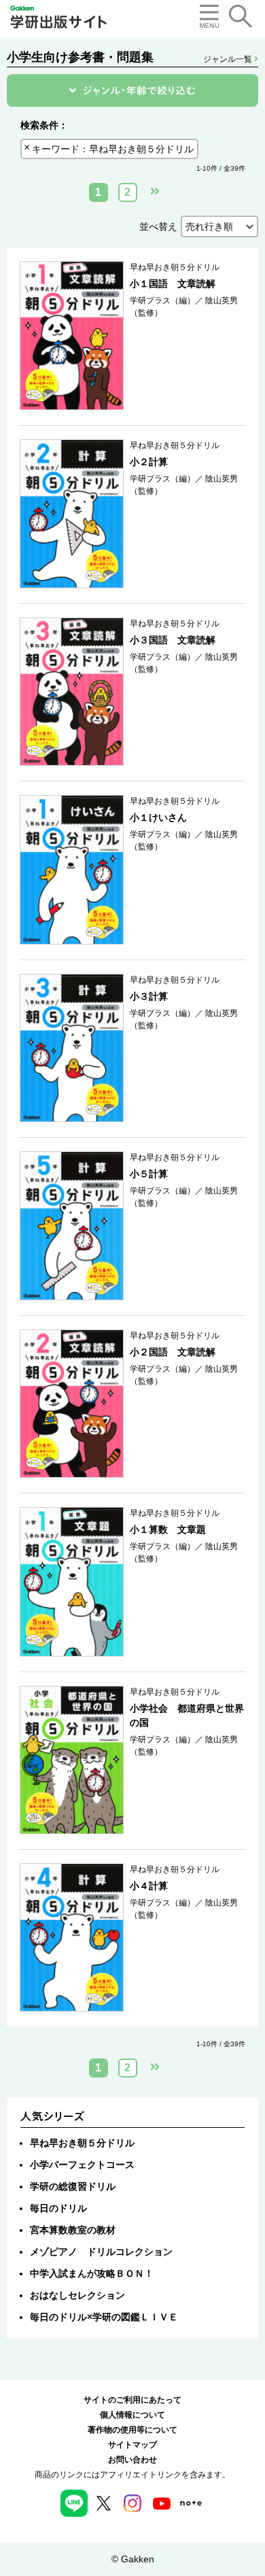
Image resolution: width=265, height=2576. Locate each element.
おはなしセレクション (77, 2295)
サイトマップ (132, 2445)
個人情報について (132, 2415)
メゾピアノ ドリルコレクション (101, 2252)
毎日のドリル (58, 2208)
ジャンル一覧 (229, 59)
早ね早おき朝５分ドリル (82, 2143)
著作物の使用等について (132, 2430)
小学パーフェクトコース (82, 2165)
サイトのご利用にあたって (132, 2400)
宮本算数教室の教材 (73, 2230)
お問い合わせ (132, 2460)
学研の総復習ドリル (73, 2186)
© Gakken (133, 2559)
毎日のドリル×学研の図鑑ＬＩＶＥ (104, 2317)
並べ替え (158, 226)
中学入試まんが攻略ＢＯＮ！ (92, 2273)
